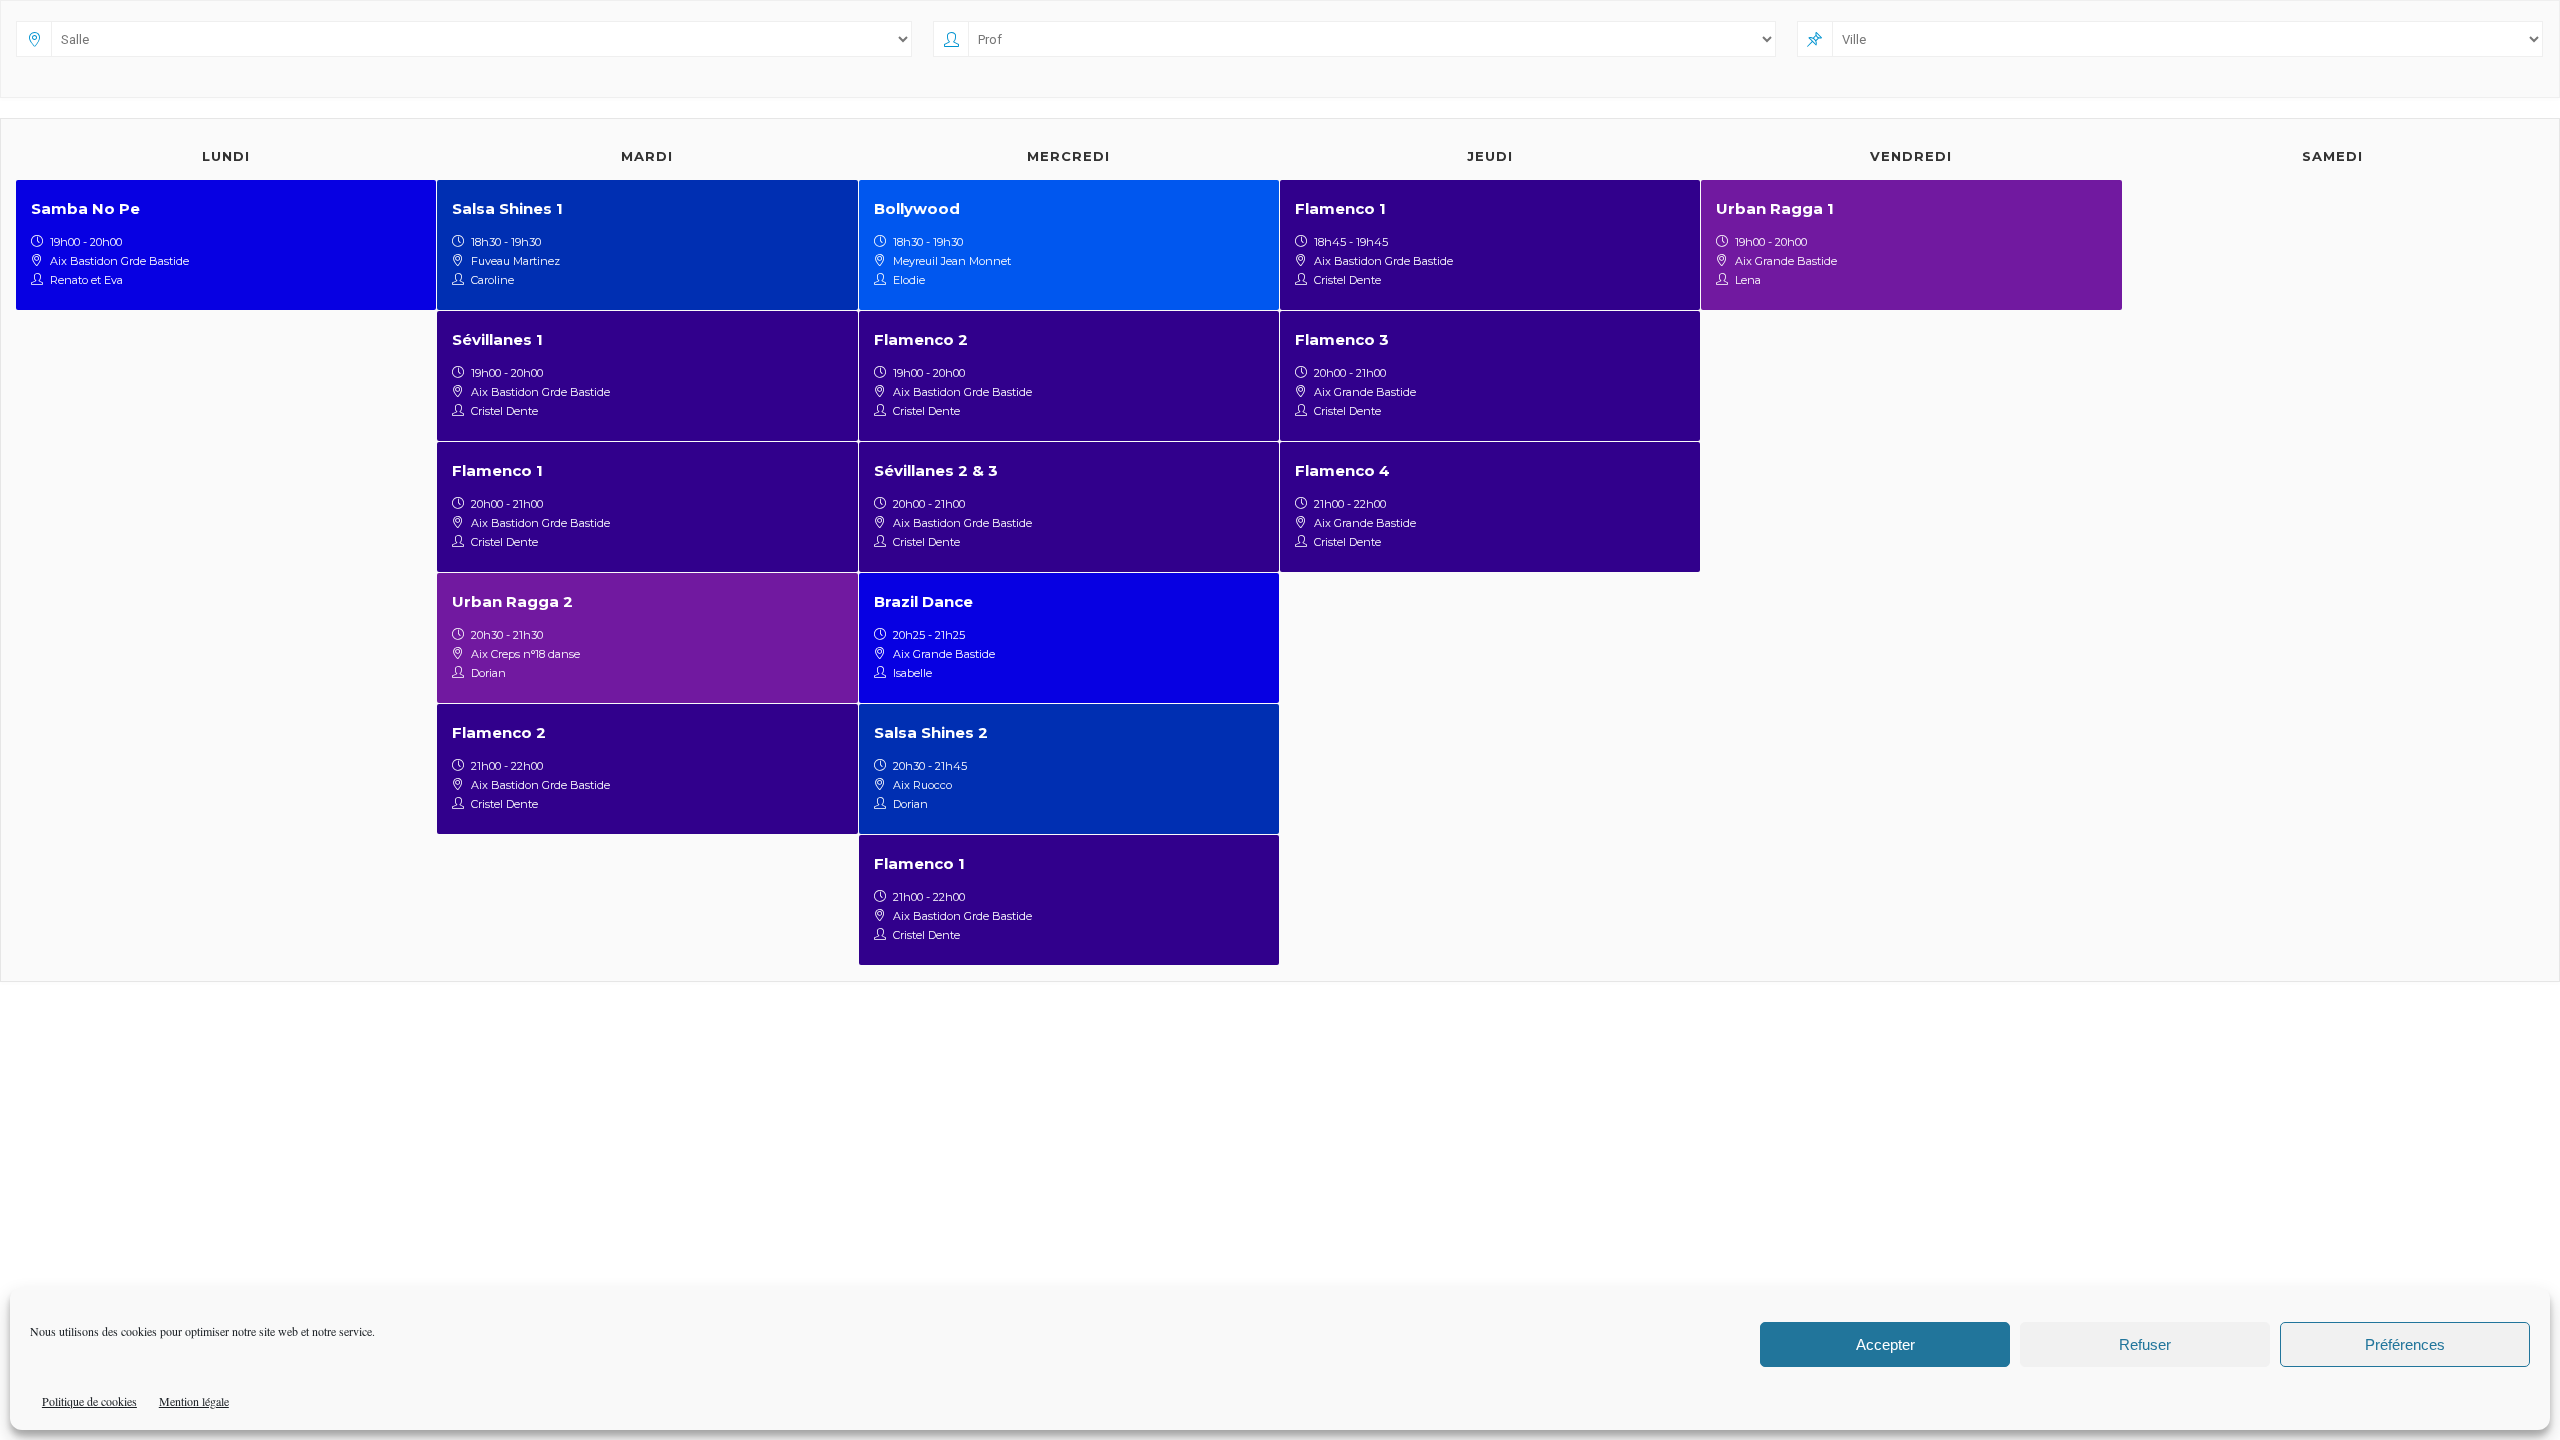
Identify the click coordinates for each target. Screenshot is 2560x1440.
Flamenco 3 (1342, 339)
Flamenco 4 (1342, 470)
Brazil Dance (923, 601)
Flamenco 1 (497, 470)
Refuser (2145, 1344)
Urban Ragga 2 (512, 601)
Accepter (1885, 1344)
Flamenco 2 (499, 732)
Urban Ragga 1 (1775, 208)
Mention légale (194, 1401)
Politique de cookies (89, 1401)
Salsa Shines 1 (507, 208)
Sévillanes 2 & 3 (936, 470)
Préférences (2405, 1344)
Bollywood (917, 208)
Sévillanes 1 (497, 339)
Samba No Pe (85, 208)
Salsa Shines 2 (931, 732)
